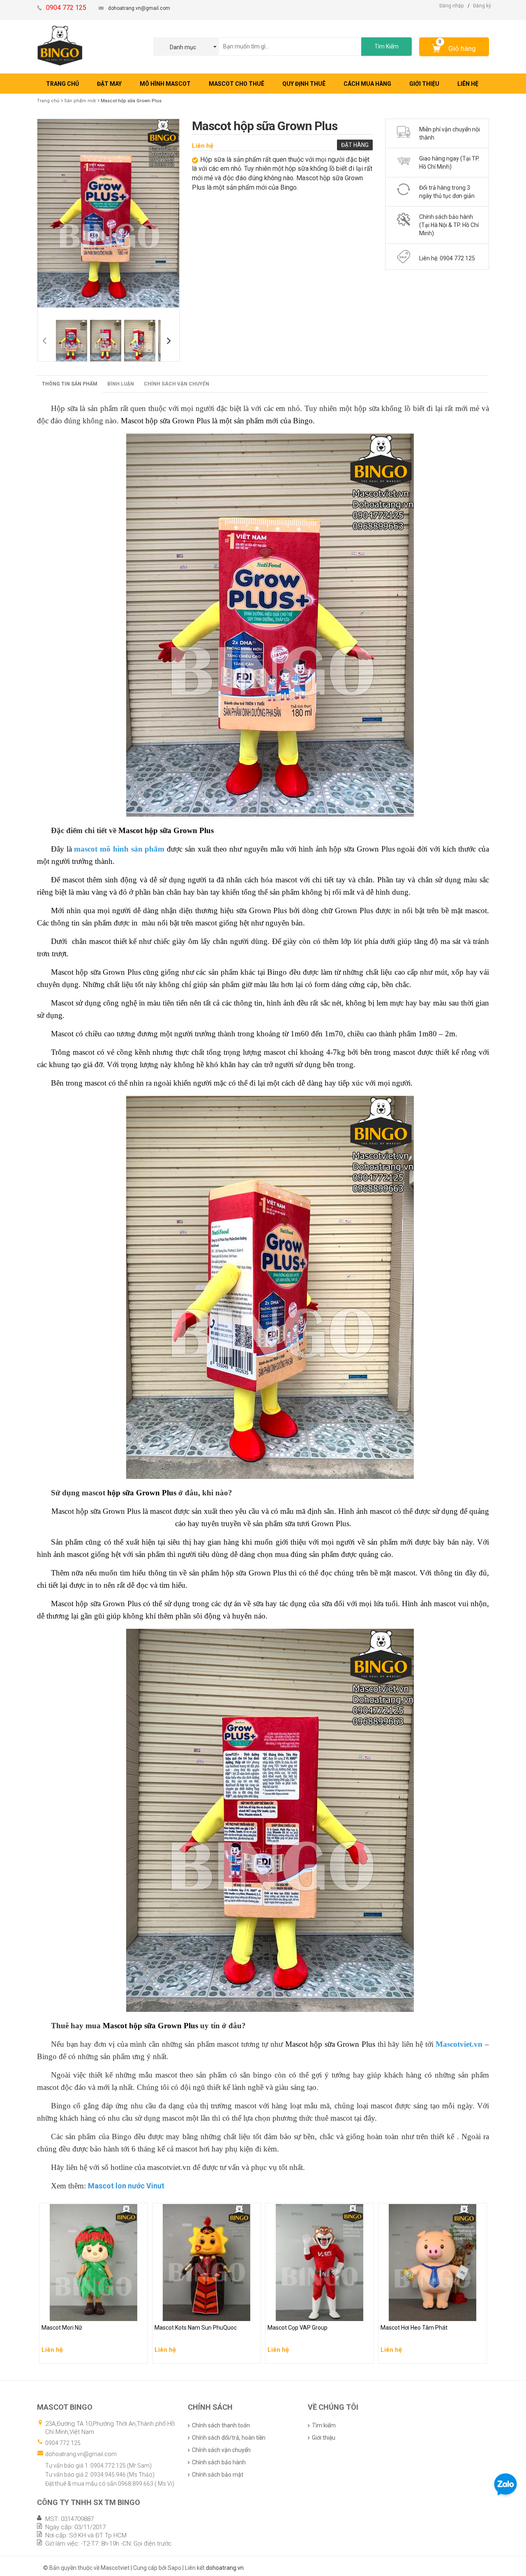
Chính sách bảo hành (219, 2462)
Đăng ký (482, 6)
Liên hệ (203, 146)
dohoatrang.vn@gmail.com (139, 8)
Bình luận (121, 384)
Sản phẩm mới (80, 101)
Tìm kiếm (324, 2425)
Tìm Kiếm (386, 46)
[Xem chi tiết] (139, 2355)
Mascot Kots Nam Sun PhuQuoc (197, 2313)
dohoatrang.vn (225, 2568)
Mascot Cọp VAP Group (298, 2313)
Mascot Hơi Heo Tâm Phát (415, 2313)
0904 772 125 (63, 2443)
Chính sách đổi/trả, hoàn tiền (229, 2438)
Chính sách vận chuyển (176, 384)
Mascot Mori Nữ (63, 2313)
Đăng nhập (451, 6)
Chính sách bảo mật (218, 2475)
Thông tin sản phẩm (70, 384)
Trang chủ (48, 101)
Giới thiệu (324, 2438)
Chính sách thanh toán (221, 2425)
